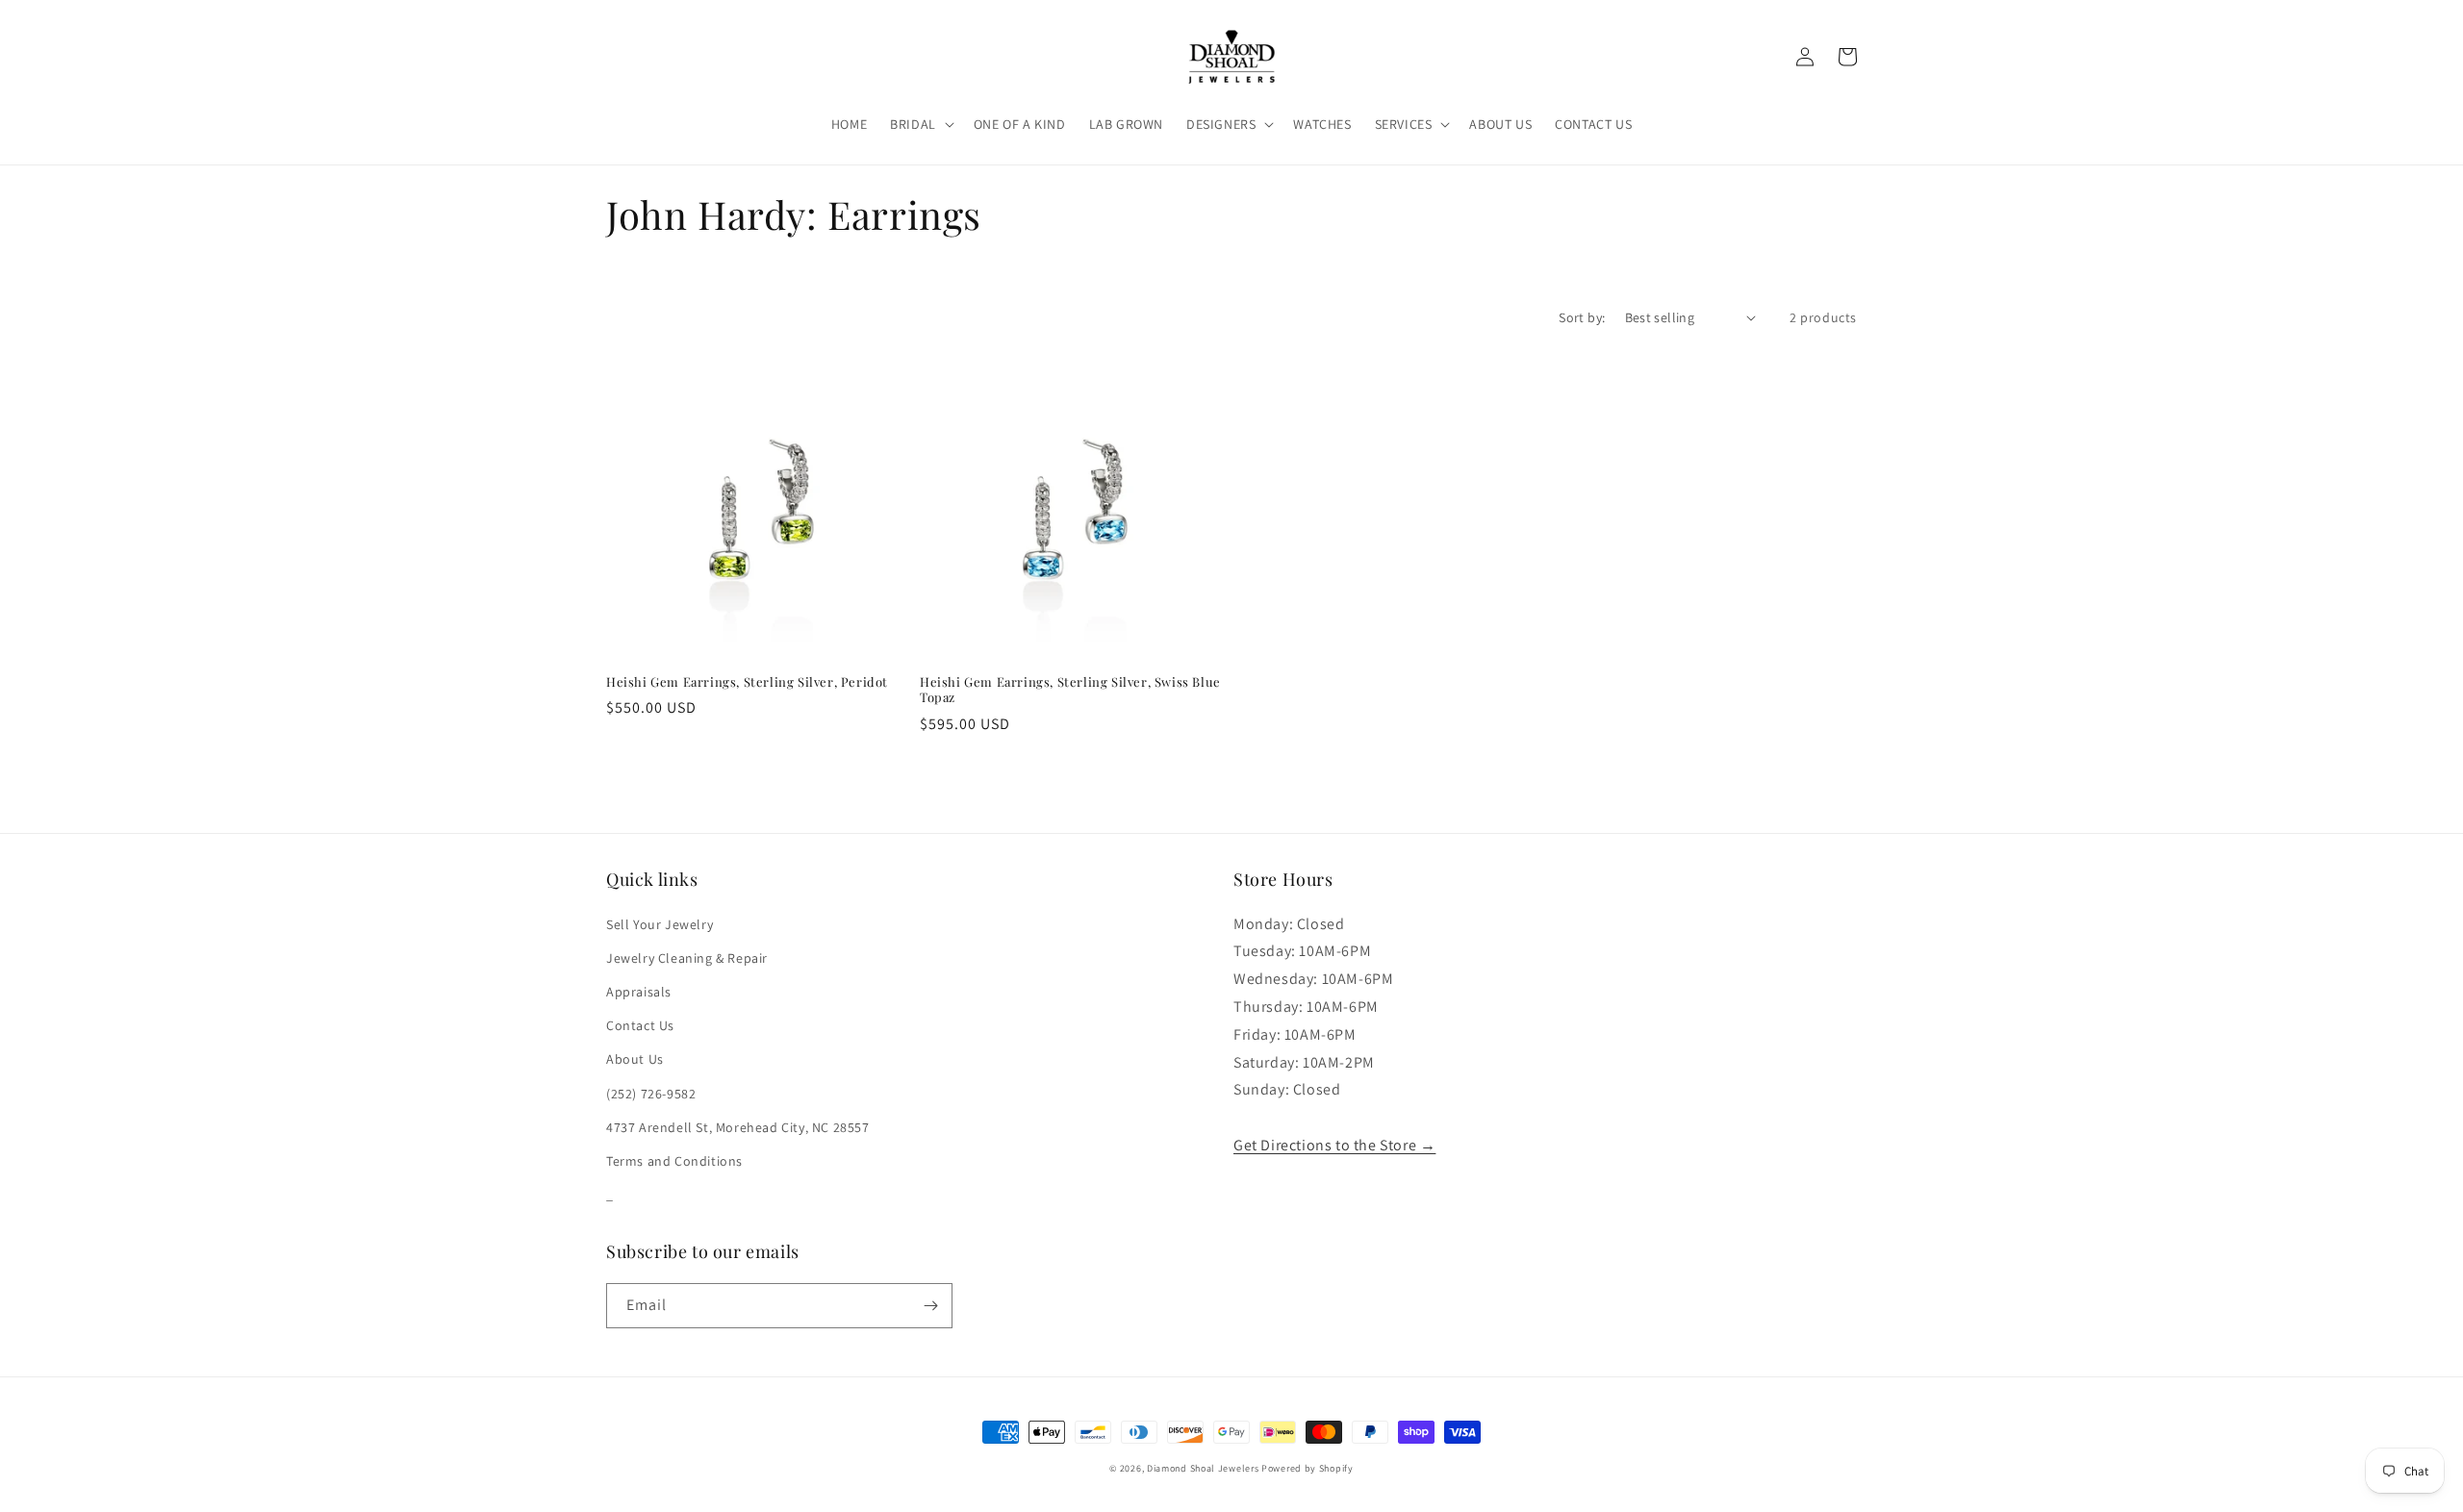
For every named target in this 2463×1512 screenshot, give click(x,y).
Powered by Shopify (1308, 1468)
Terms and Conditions (674, 1161)
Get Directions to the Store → (1334, 1145)
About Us (635, 1059)
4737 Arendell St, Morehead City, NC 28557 (738, 1127)
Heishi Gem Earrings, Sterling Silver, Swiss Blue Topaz (1070, 690)
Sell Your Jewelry (660, 924)
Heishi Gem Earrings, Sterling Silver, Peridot (747, 682)
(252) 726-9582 (651, 1094)
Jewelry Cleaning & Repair (687, 958)
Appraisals (639, 992)
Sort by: (1582, 317)
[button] (920, 124)
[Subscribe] (930, 1306)
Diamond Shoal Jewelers (1203, 1468)
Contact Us (640, 1025)
